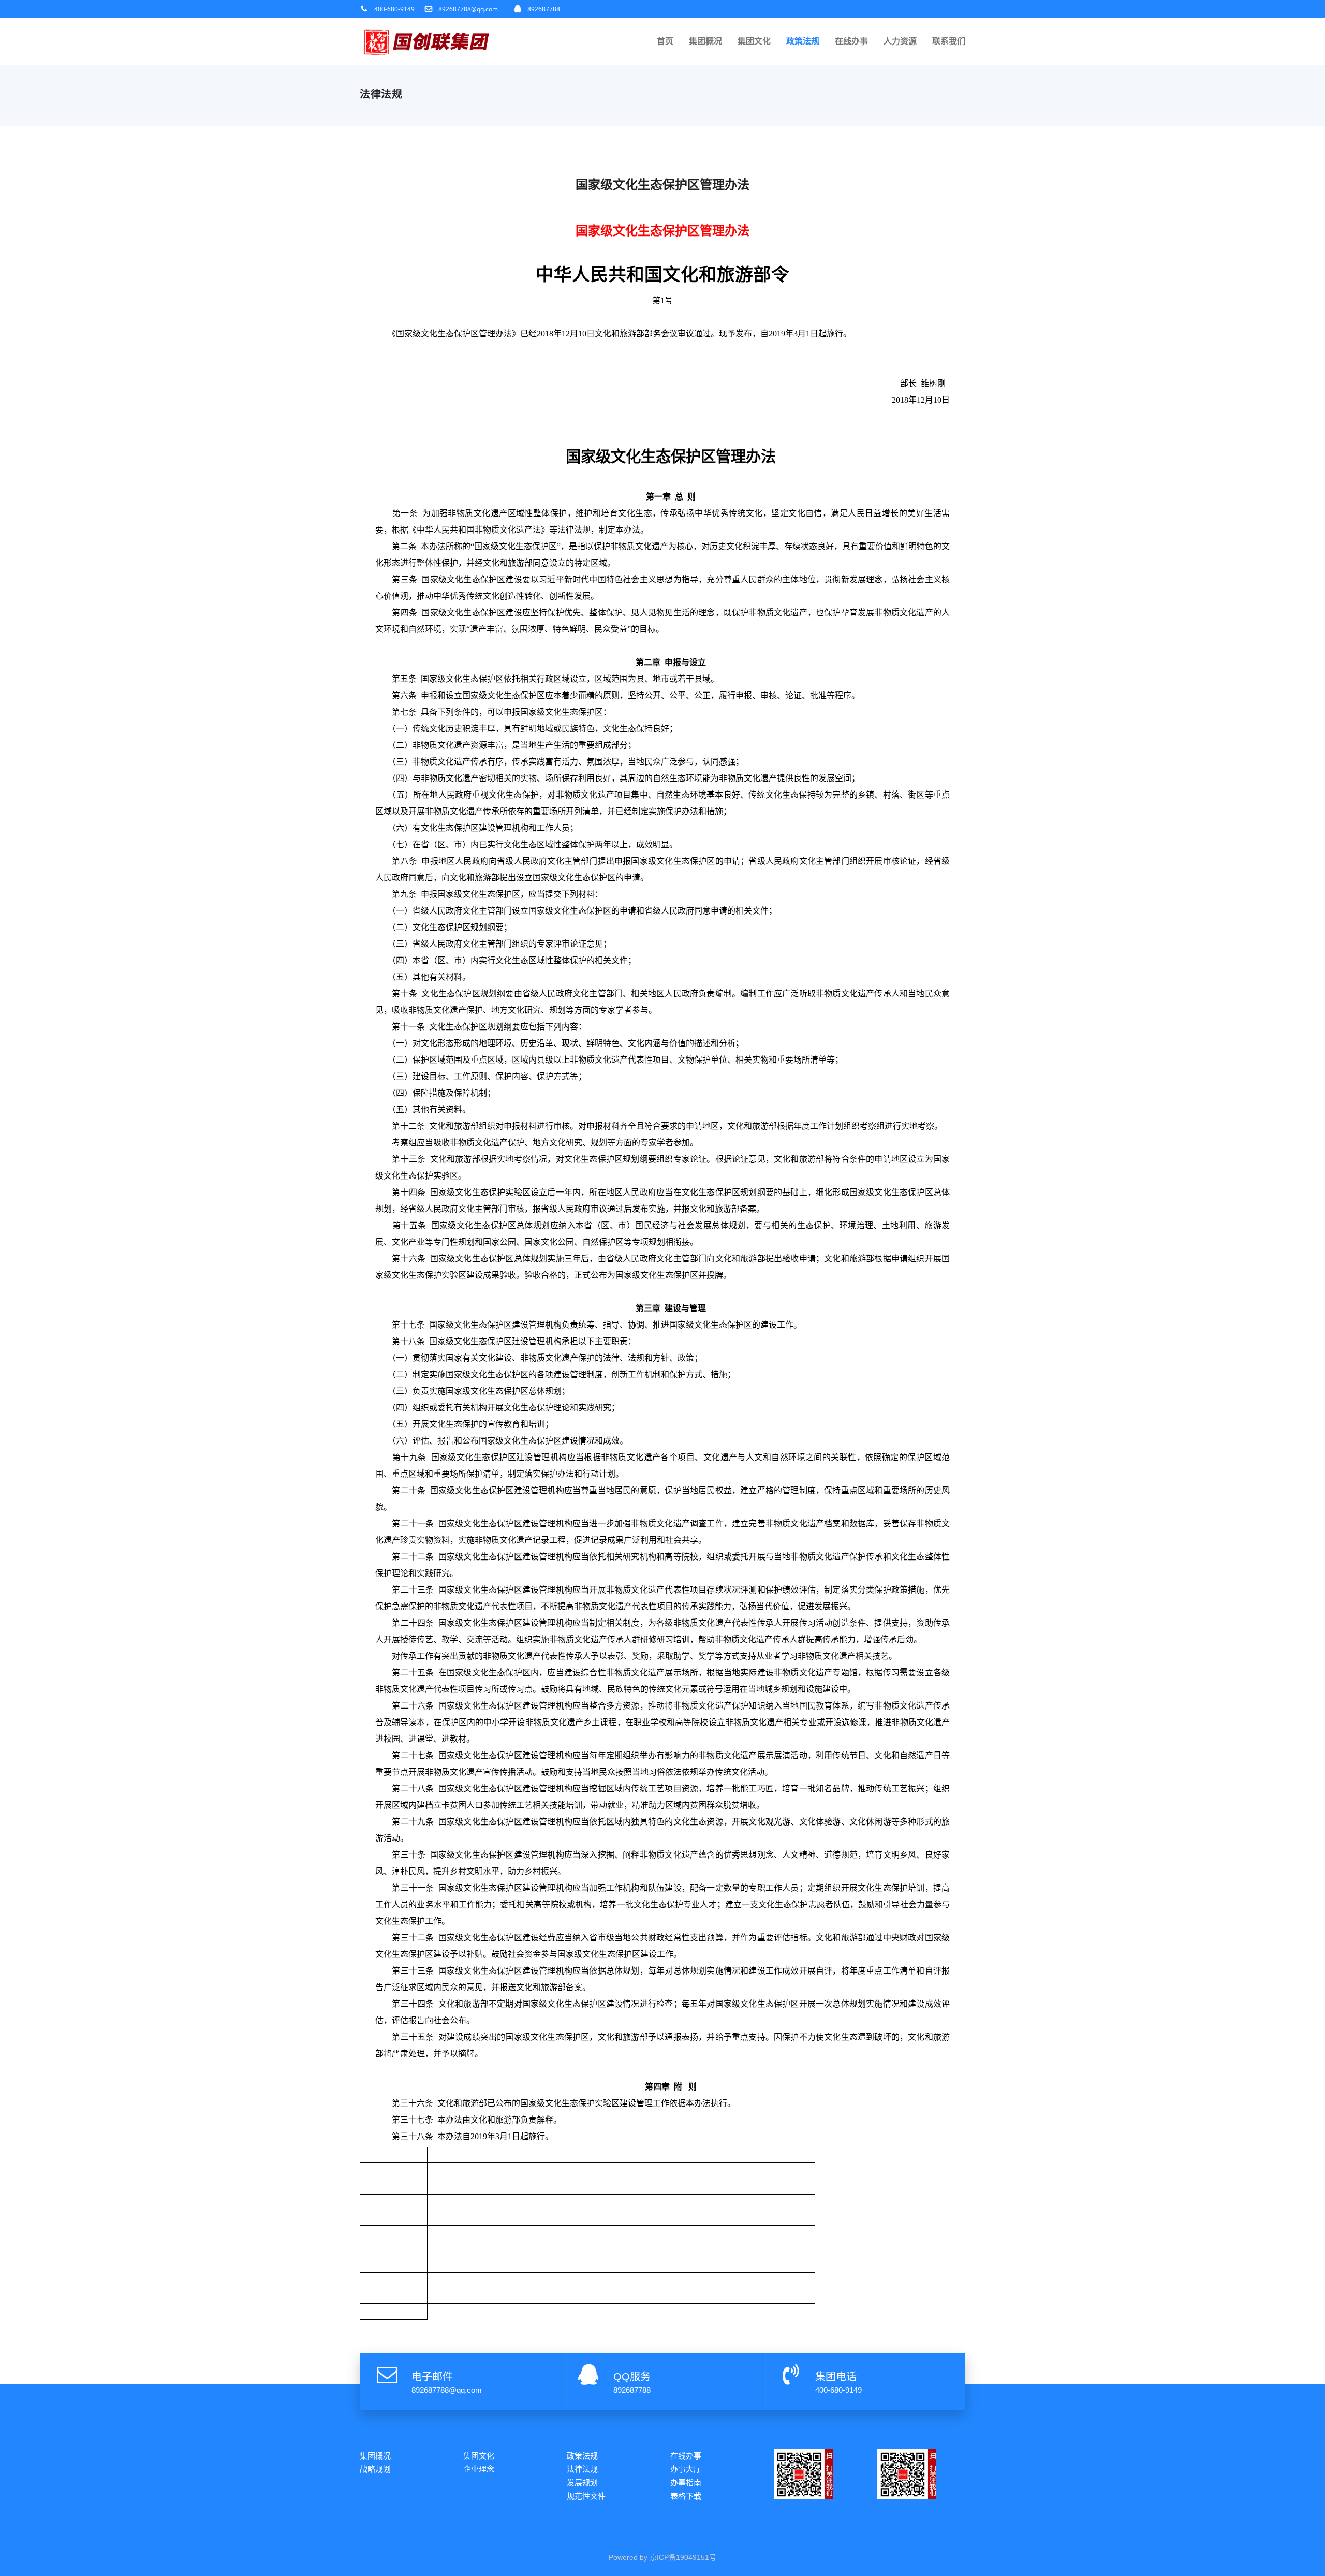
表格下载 (686, 2496)
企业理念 (479, 2469)
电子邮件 (432, 2377)
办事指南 (686, 2483)
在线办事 (851, 41)
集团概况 (705, 41)
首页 (665, 41)
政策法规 (803, 41)
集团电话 (836, 2377)
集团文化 (754, 41)
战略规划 (375, 2469)
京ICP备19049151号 (683, 2557)
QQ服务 (632, 2377)
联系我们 (949, 41)
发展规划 (582, 2483)
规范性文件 (586, 2496)
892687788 (544, 9)
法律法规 (582, 2469)
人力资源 (900, 41)
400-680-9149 (394, 9)
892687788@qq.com (468, 9)
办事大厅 (686, 2469)
